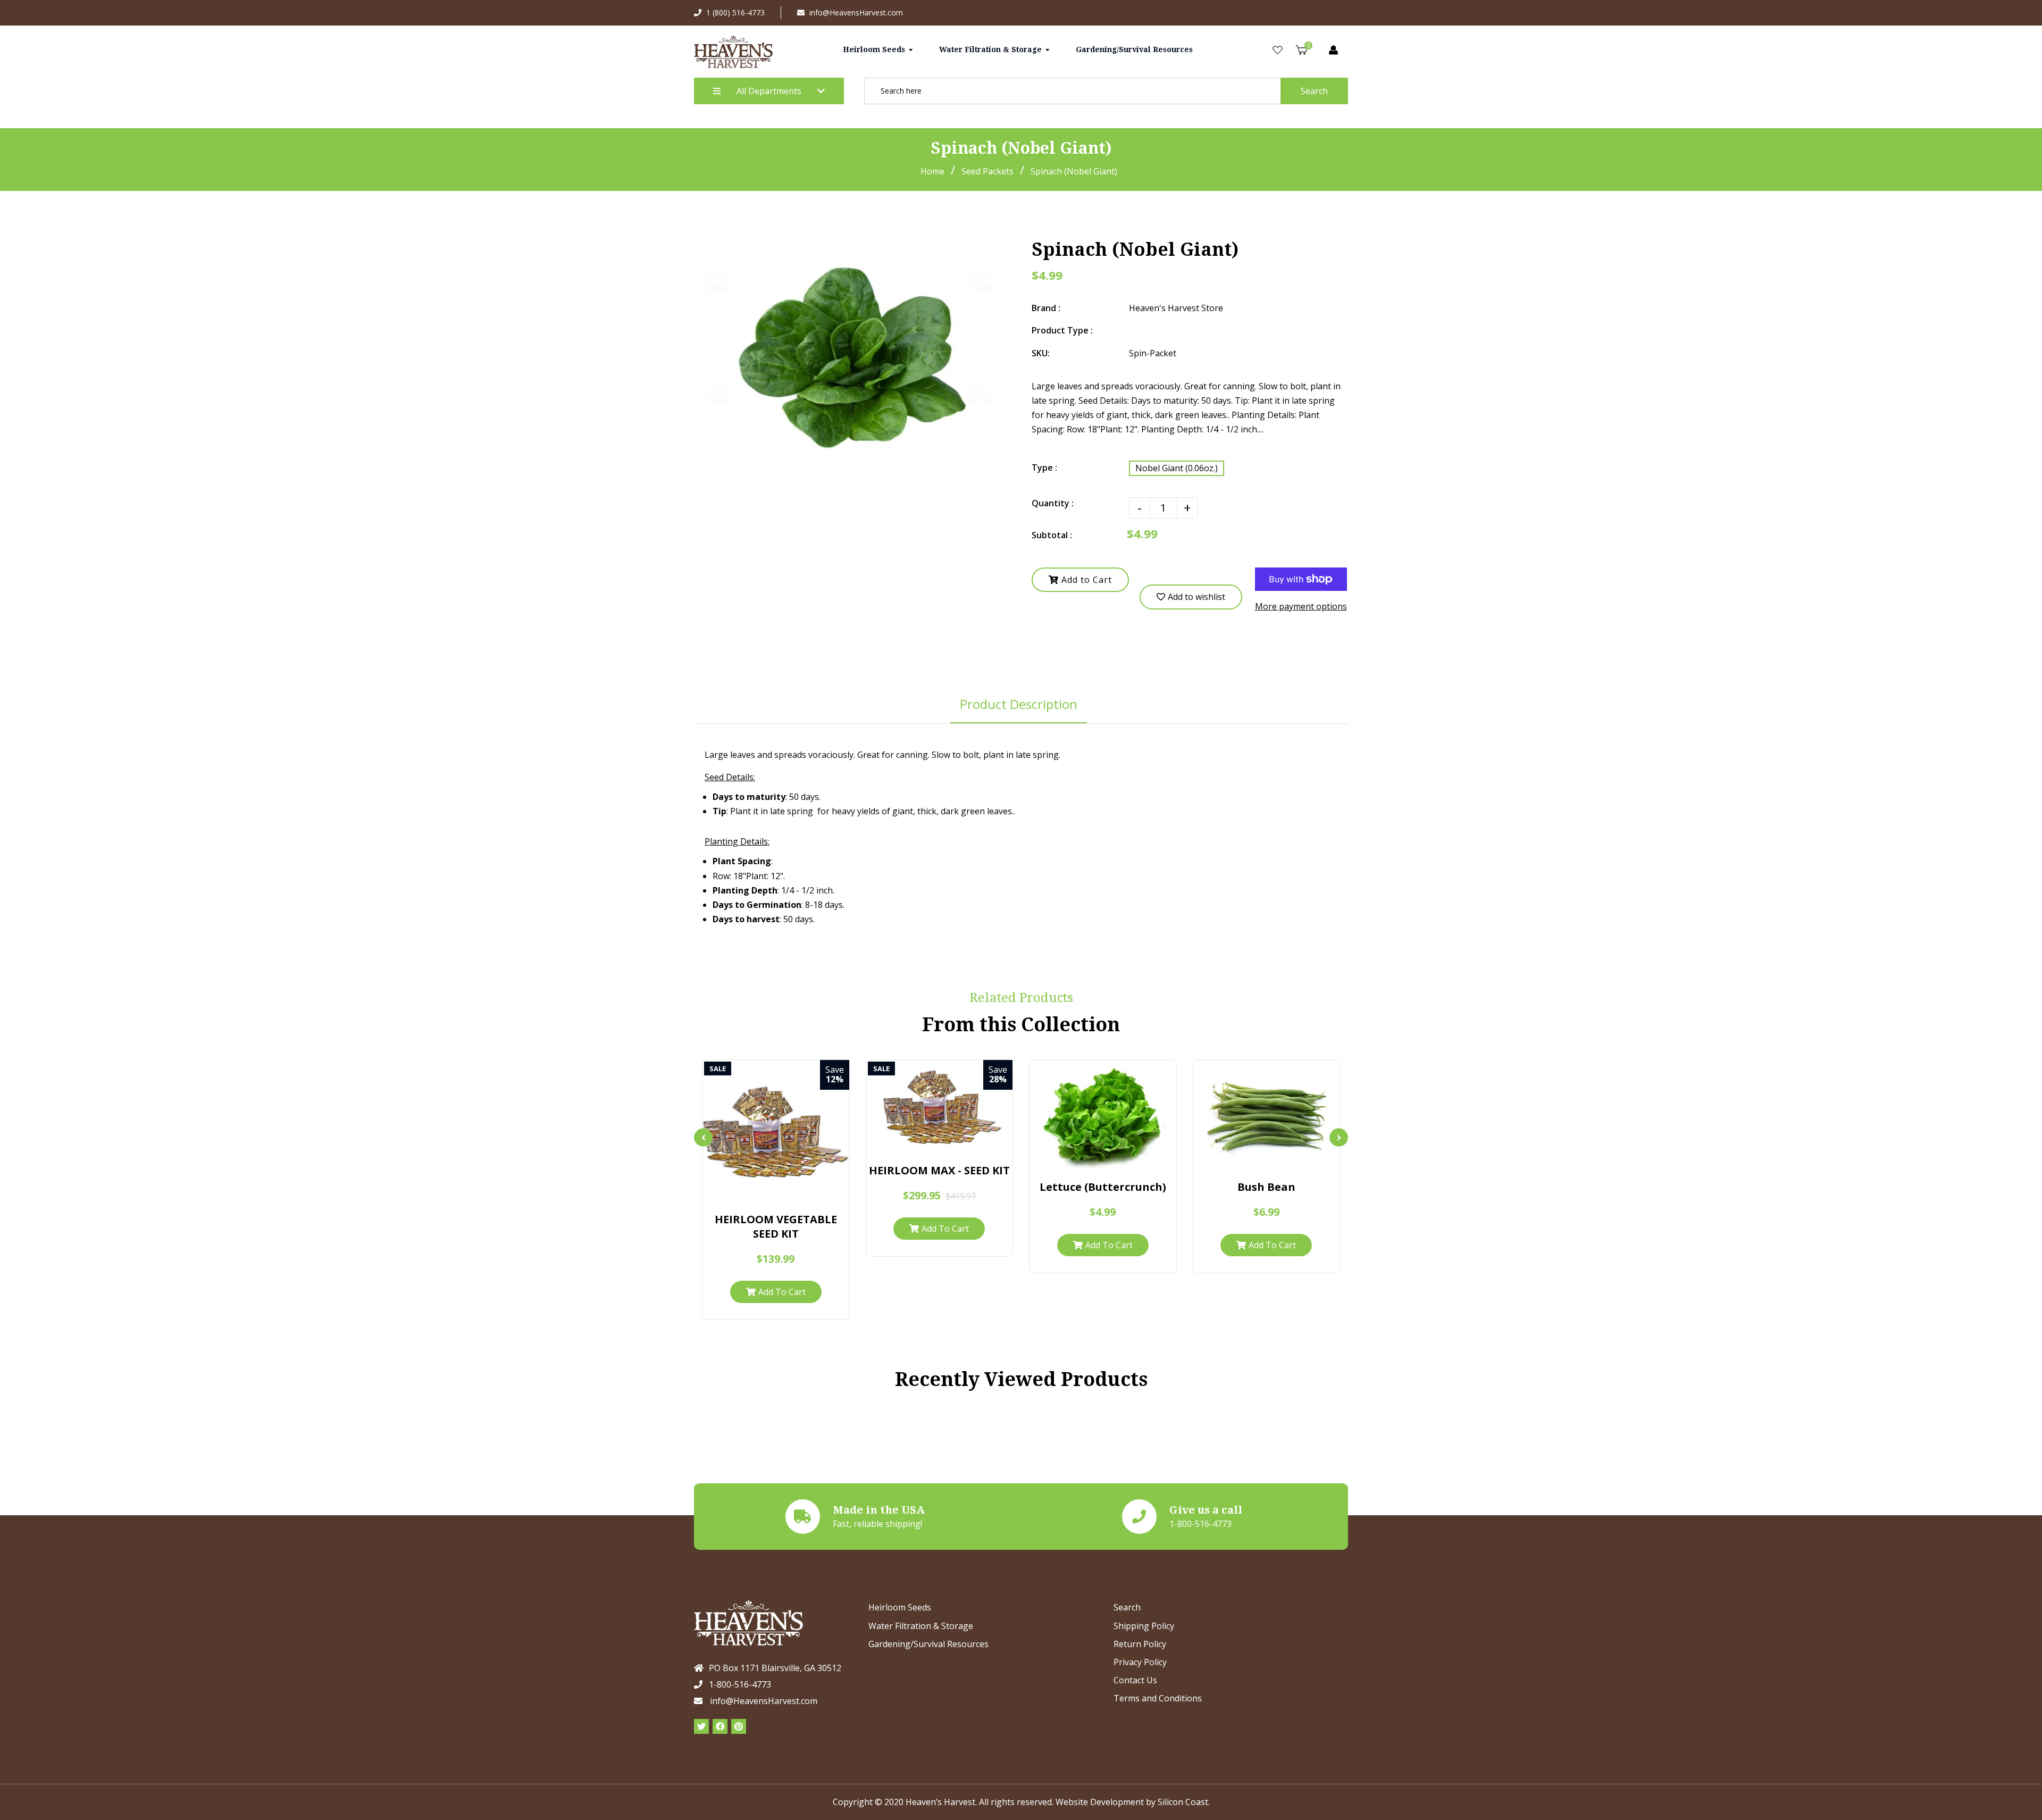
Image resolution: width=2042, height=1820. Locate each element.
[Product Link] (786, 1195)
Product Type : (1062, 330)
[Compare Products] (745, 1195)
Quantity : (1053, 503)
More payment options (1301, 606)
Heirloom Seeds (900, 1607)
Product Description (1019, 704)
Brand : (1046, 308)
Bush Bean (1266, 1187)
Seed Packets (987, 171)
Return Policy (1140, 1644)
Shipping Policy (1144, 1626)
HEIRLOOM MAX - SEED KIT (939, 1170)
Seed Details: (730, 777)
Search (1314, 91)
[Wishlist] (1278, 50)
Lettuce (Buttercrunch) (1103, 1187)
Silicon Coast (1183, 1802)
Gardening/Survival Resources (928, 1644)
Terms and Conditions (1158, 1698)
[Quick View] (765, 1195)
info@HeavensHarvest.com (856, 12)
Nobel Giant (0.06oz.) (1177, 468)
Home (932, 171)
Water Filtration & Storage (921, 1626)
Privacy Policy (1140, 1662)
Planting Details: (737, 841)
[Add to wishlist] (807, 1195)
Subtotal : (1052, 535)
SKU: (1041, 353)
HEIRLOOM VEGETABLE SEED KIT (776, 1226)
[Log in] (1333, 50)
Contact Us (1135, 1680)
